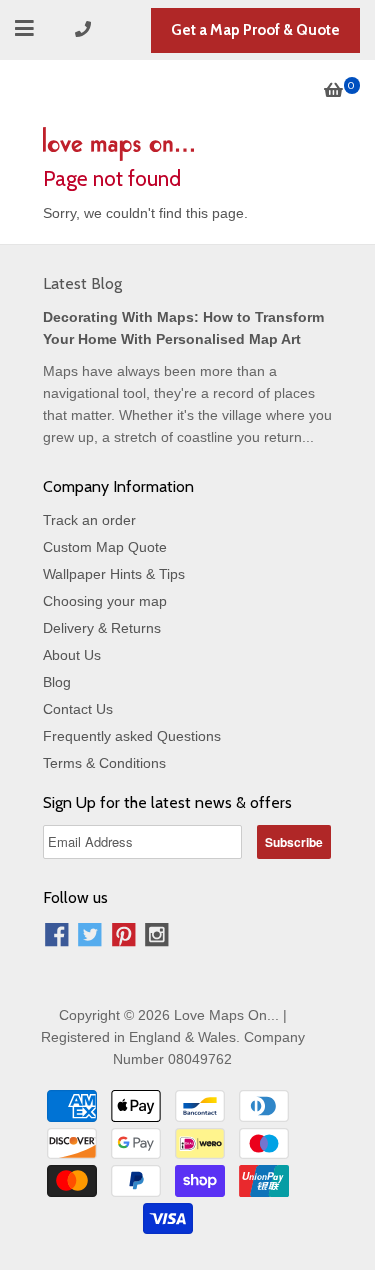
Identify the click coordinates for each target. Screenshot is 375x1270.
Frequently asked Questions (132, 736)
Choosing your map (105, 601)
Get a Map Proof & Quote (255, 30)
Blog (57, 682)
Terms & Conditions (104, 763)
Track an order (89, 520)
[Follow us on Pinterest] (124, 937)
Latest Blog (82, 283)
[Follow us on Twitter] (90, 937)
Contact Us (78, 709)
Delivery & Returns (102, 628)
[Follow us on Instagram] (157, 937)
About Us (72, 655)
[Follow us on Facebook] (57, 937)
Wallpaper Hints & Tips (114, 574)
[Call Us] (86, 29)
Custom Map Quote (105, 547)
